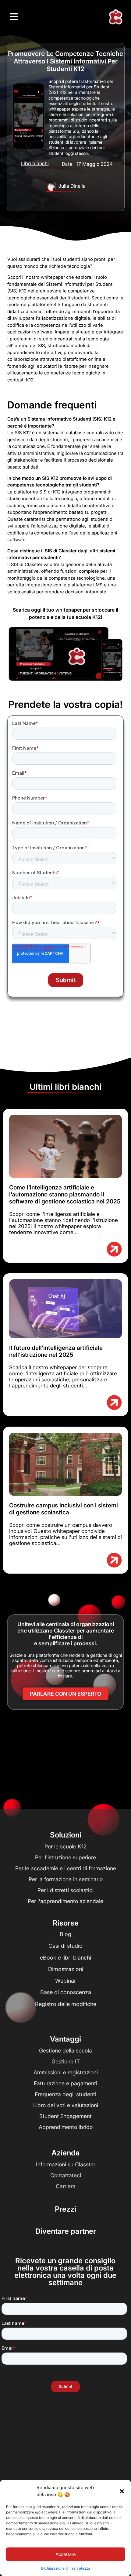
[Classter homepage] (115, 17)
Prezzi (65, 2209)
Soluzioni (66, 1835)
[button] (122, 2491)
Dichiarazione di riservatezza (66, 2568)
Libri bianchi (35, 163)
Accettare (66, 2554)
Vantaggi (65, 2039)
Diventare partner (66, 2231)
